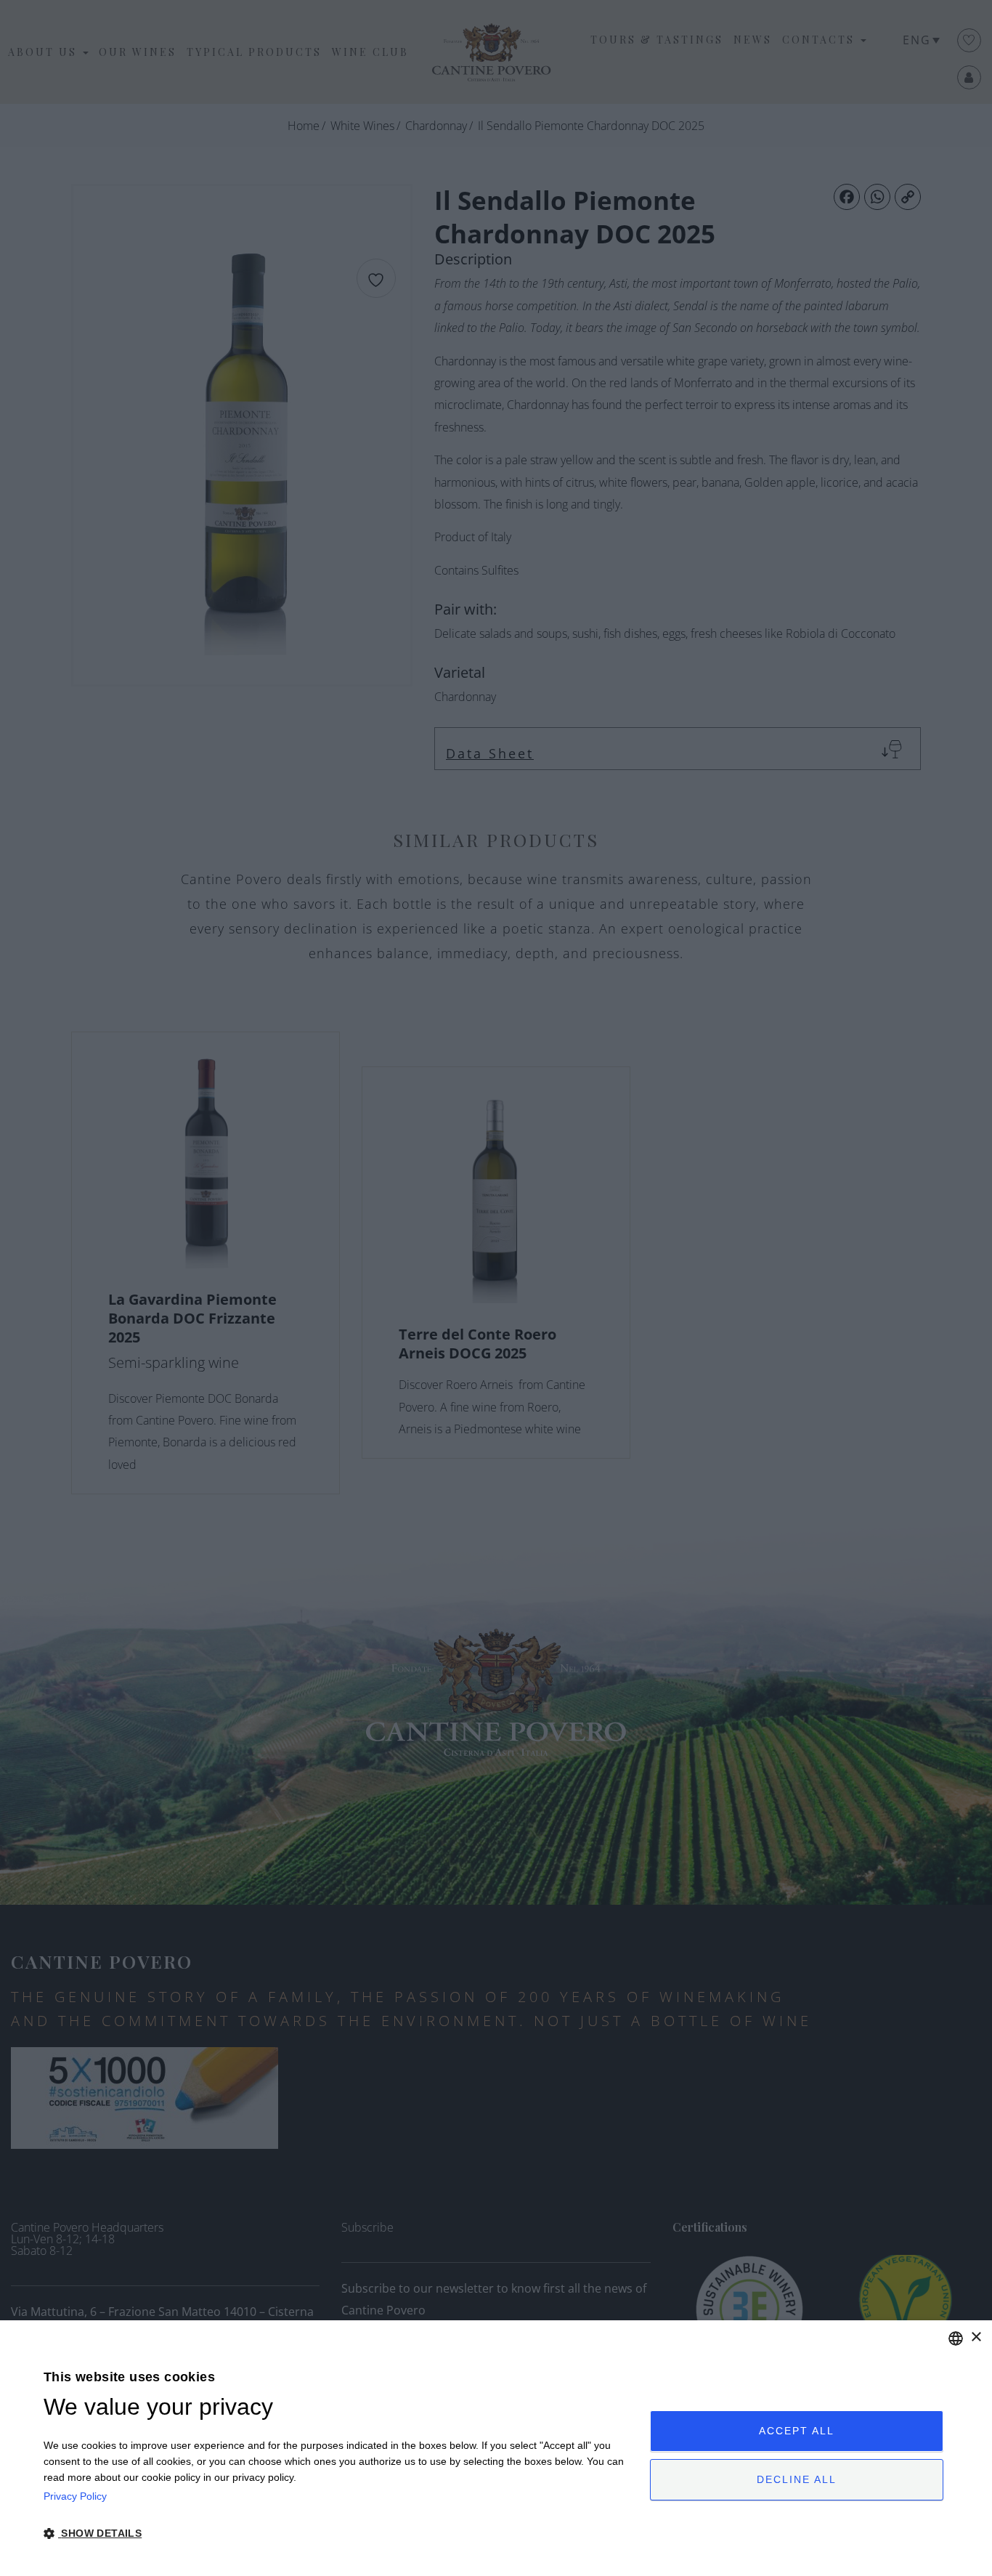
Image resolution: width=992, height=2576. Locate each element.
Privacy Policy (75, 2496)
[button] (338, 2534)
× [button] (976, 2337)
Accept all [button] (797, 2431)
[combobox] (956, 2338)
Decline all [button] (797, 2479)
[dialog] (496, 2448)
